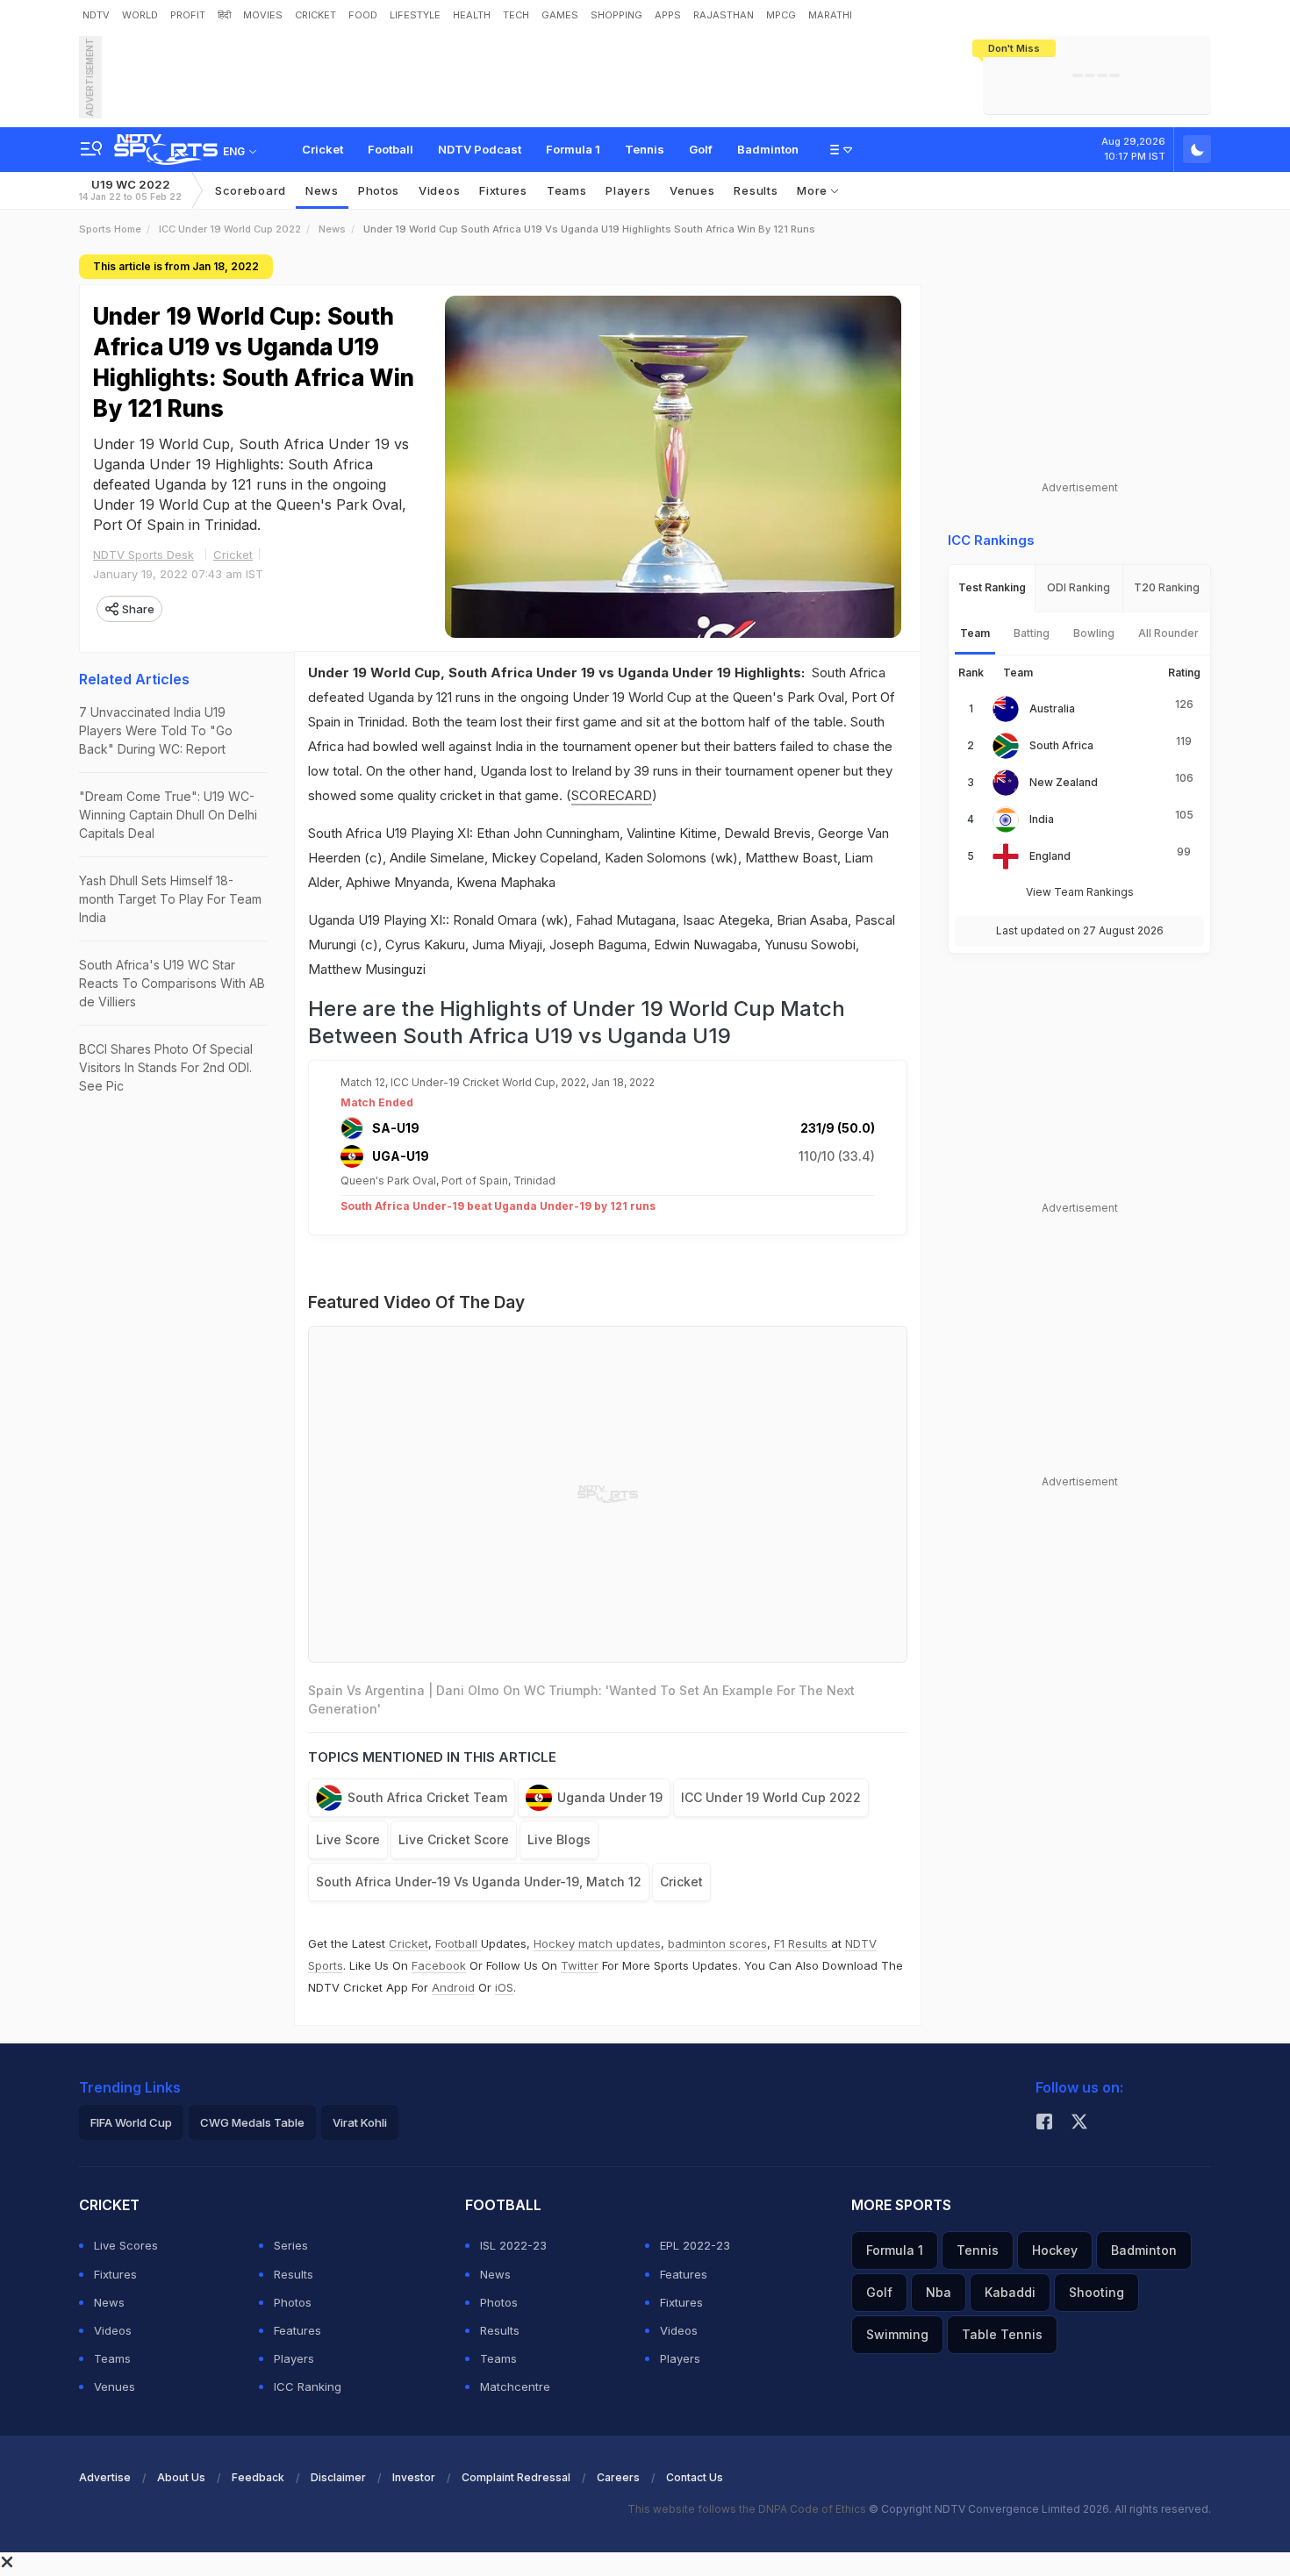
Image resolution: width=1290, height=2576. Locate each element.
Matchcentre (515, 2386)
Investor (414, 2477)
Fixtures (503, 190)
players (628, 190)
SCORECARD (612, 795)
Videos (439, 190)
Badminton (768, 149)
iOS (504, 1987)
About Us (181, 2477)
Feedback (258, 2477)
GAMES (560, 15)
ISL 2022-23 (513, 2245)
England (1050, 856)
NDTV (96, 15)
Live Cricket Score (454, 1839)
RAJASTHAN (724, 15)
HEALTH (472, 15)
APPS (668, 15)
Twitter (580, 1965)
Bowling (1094, 633)
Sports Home (110, 229)
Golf (701, 149)
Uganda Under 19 (610, 1797)
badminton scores (717, 1943)
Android (453, 1987)
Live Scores (126, 2245)
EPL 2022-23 (695, 2245)
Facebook (439, 1965)
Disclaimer (338, 2477)
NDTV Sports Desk (143, 555)
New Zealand (1064, 782)
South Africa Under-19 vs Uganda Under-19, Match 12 (479, 1882)
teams (567, 190)
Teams (112, 2358)
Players (294, 2358)
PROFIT (188, 15)
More (814, 190)
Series (291, 2245)
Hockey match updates (597, 1943)
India (1042, 819)
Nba (939, 2292)
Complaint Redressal (516, 2477)
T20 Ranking (1167, 587)
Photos (379, 190)
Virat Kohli (360, 2122)
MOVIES (263, 15)
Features (297, 2330)
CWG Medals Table (252, 2122)
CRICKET (315, 15)
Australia (1052, 708)
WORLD (140, 15)
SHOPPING (616, 15)
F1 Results (803, 1943)
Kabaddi (1010, 2292)
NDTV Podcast (480, 149)
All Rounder (1168, 633)
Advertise (105, 2477)
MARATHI (830, 15)
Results (756, 190)
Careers (618, 2477)
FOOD (363, 15)
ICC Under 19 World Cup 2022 (230, 229)
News (322, 190)
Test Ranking (992, 587)
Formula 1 (573, 149)
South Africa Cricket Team (427, 1797)
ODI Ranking (1079, 587)
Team (975, 633)
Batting (1032, 633)
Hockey (1055, 2250)
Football (391, 149)
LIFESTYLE (415, 15)
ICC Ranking (308, 2386)
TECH (516, 15)
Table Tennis (1002, 2334)
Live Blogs (559, 1839)
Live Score (348, 1839)
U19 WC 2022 (130, 190)
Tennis (645, 149)
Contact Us (695, 2477)
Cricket (322, 149)
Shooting (1096, 2292)
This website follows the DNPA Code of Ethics (748, 2509)
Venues (692, 190)
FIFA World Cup (131, 2122)
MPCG (781, 15)
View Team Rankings (1080, 892)
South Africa (1061, 745)
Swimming (897, 2334)
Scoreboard (251, 190)
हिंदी (224, 15)
